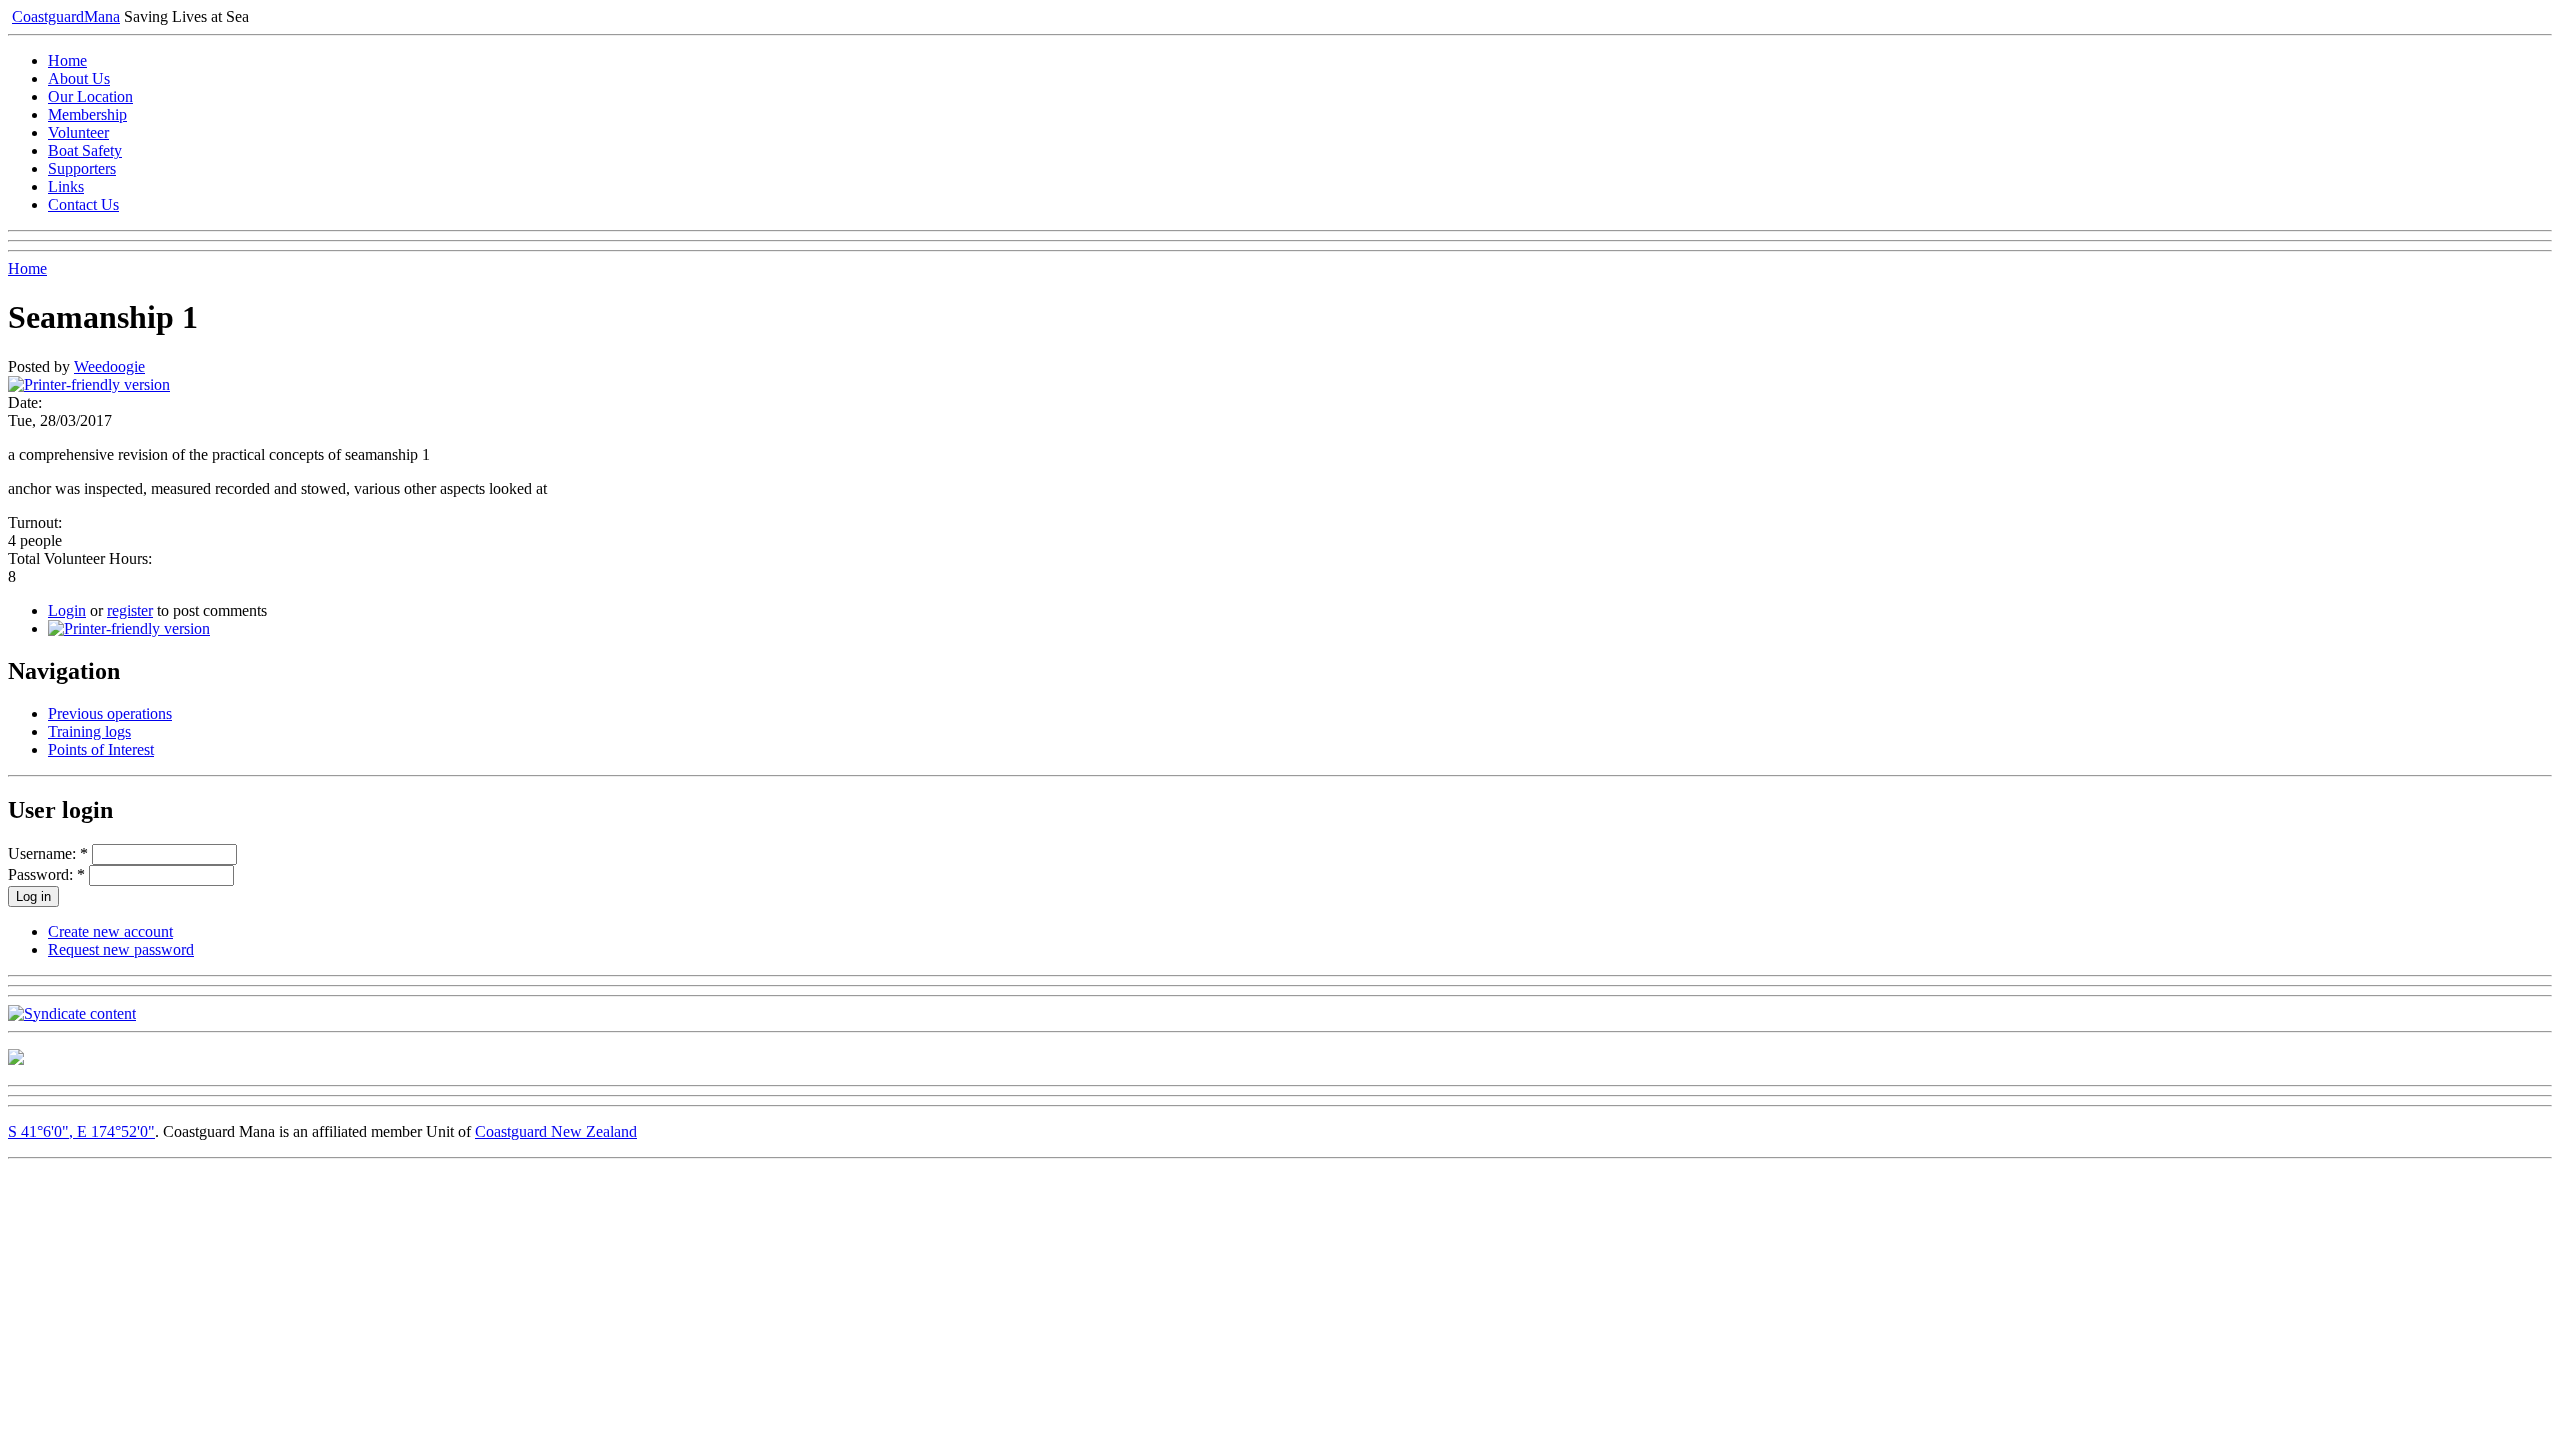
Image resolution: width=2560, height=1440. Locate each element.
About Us (79, 78)
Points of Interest (101, 749)
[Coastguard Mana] (16, 1059)
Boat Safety (85, 150)
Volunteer (78, 132)
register (130, 610)
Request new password (121, 949)
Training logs (89, 731)
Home (67, 60)
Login (67, 610)
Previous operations (110, 713)
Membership (87, 114)
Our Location (90, 96)
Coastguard (66, 16)
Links (66, 186)
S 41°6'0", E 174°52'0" (81, 1131)
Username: (48, 853)
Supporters (82, 168)
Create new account (110, 931)
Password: (46, 874)
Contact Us (83, 204)
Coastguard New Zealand (556, 1131)
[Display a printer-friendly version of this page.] (89, 384)
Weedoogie (109, 366)
